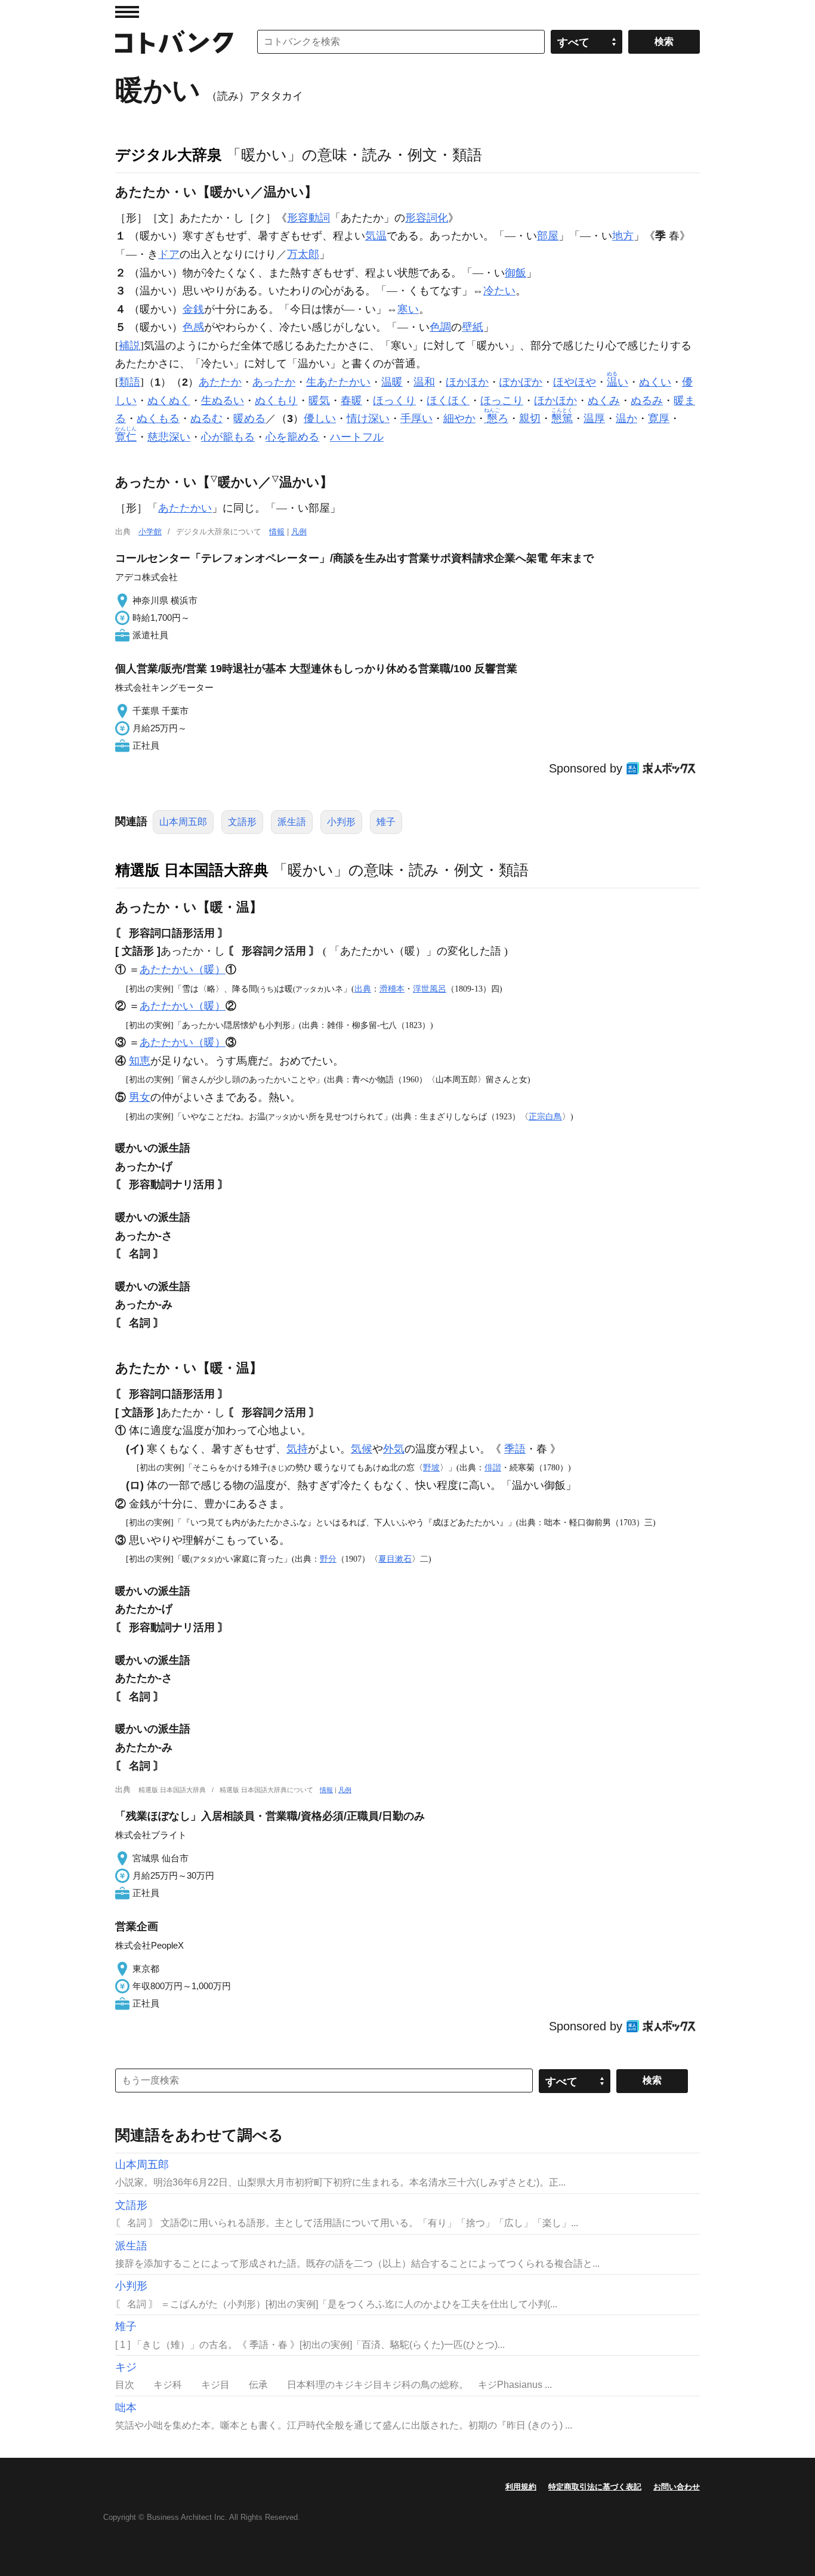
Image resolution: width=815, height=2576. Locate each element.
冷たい (499, 291)
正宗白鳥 (545, 1116)
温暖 (392, 382)
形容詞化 (427, 218)
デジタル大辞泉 (169, 155)
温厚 (594, 418)
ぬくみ (604, 401)
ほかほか (467, 382)
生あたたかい (338, 382)
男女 (140, 1097)
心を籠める (292, 437)
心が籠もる (228, 437)
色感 (193, 327)
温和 (424, 382)
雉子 (386, 822)
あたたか (220, 382)
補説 (129, 346)
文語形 (242, 822)
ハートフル (357, 437)
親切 (530, 418)
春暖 (351, 401)
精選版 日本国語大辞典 (192, 870)
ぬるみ (647, 401)
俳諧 (493, 1467)
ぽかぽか (521, 382)
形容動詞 (308, 218)
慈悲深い (169, 437)
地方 (623, 236)
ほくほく (448, 401)
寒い (408, 309)
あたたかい (185, 508)
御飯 (515, 273)
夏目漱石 (395, 1559)
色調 (440, 327)
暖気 (319, 401)
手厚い (416, 418)
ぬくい (655, 382)
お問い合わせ (677, 2487)
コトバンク (174, 42)
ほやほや (575, 382)
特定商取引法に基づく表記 (595, 2487)
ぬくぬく (169, 401)
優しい (320, 418)
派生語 (292, 822)
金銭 (193, 309)
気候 (362, 1449)
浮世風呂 (430, 989)
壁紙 (473, 327)
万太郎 (303, 254)
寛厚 (659, 418)
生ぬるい (223, 401)
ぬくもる (158, 418)
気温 (376, 236)
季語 (515, 1449)
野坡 (431, 1467)
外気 (394, 1449)
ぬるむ (206, 418)
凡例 (299, 532)
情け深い (368, 418)
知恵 (140, 1061)
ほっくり (394, 401)
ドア (169, 254)
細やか (459, 418)
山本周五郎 (183, 822)
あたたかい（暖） (183, 970)
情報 (277, 532)
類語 (129, 382)
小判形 (341, 822)
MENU (127, 12)
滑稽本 (392, 989)
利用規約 (521, 2487)
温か (626, 418)
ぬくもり (276, 401)
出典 (363, 989)
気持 (297, 1449)
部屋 (548, 236)
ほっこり (502, 401)
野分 (328, 1559)
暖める (249, 418)
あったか (274, 382)
